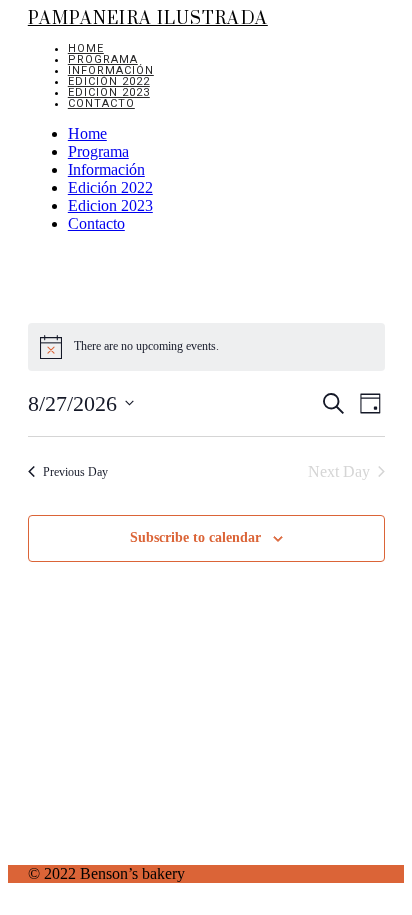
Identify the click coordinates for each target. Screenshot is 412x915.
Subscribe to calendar (195, 537)
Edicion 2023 (109, 92)
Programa (103, 59)
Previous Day (75, 472)
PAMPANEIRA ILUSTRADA (148, 19)
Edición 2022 (109, 81)
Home (86, 48)
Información (111, 70)
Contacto (101, 103)
